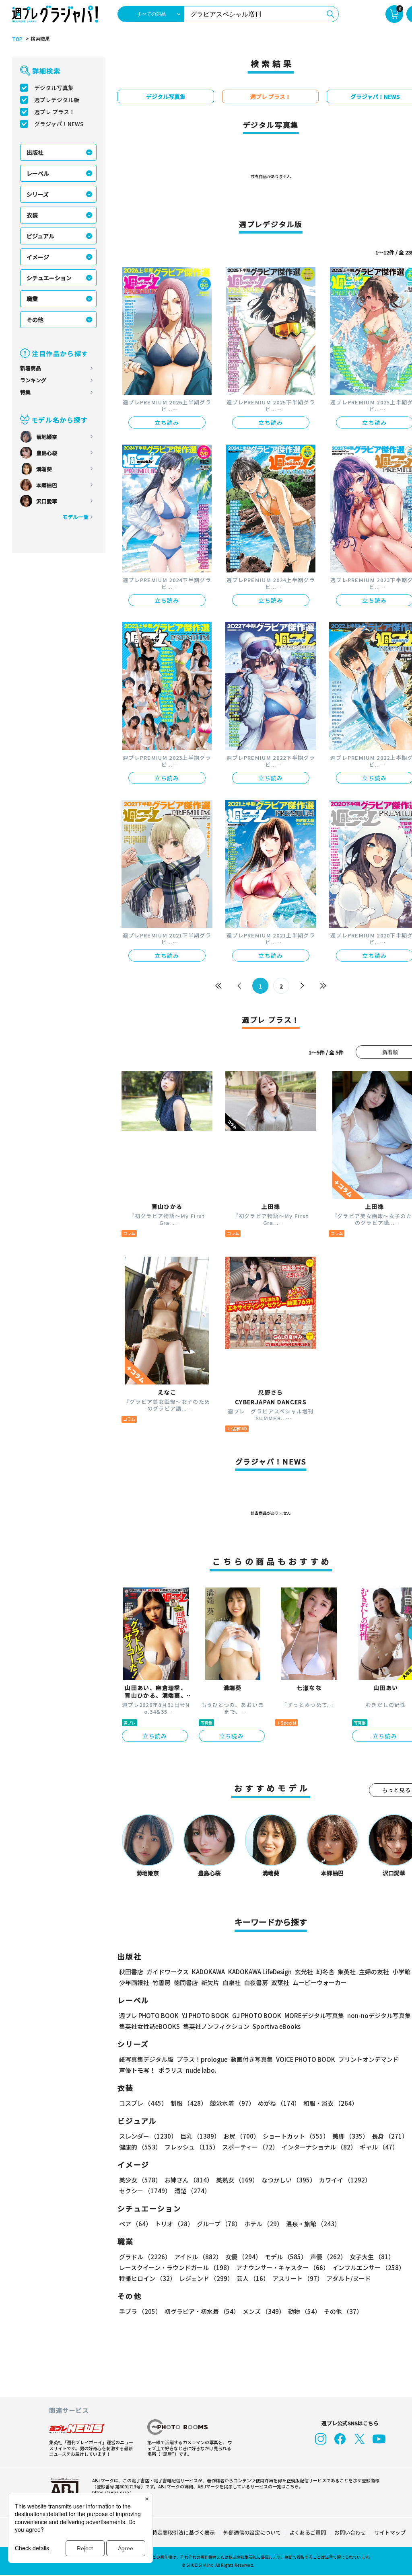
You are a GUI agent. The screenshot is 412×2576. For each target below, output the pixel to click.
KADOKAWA (208, 1972)
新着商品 (31, 368)
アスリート (298, 2278)
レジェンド (206, 2278)
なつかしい (289, 2180)
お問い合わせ (350, 2532)
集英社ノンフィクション (216, 2026)
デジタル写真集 (54, 88)
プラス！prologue (202, 2059)
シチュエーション (49, 278)
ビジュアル (40, 236)
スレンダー (148, 2136)
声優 (328, 2257)
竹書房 (162, 1982)
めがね (279, 2103)
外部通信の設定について (252, 2532)
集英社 (347, 1972)
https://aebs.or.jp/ (111, 2492)
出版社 (35, 152)
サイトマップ (390, 2532)
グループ (219, 2224)
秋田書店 (131, 1972)
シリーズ (38, 194)
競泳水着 (232, 2103)
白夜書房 (256, 1982)
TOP (17, 39)
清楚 (192, 2191)
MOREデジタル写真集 (314, 2015)
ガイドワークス (168, 1972)
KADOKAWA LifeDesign (260, 1972)
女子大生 (372, 2257)
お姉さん (189, 2180)
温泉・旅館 (313, 2224)
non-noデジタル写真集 (379, 2015)
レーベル (38, 173)
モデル (286, 2257)
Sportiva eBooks (277, 2026)
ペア (135, 2224)
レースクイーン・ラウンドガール (176, 2267)
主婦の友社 (374, 1972)
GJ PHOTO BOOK (257, 2015)
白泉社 (232, 1982)
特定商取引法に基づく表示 (183, 2532)
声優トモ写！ (137, 2070)
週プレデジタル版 (57, 100)
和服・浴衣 (331, 2103)
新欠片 (210, 1982)
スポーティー (250, 2147)
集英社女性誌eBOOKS (149, 2026)
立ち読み (167, 422)
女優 (243, 2257)
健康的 (140, 2147)
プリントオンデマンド (369, 2059)
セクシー (145, 2191)
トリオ (174, 2224)
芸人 (253, 2278)
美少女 (140, 2180)
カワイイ (345, 2180)
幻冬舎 (325, 1972)
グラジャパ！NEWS (59, 124)
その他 (35, 320)
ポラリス (171, 2070)
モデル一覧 (75, 517)
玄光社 (304, 1972)
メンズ (264, 2311)
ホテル (264, 2224)
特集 (25, 392)
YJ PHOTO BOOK (205, 2015)
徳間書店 (186, 1982)
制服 (189, 2103)
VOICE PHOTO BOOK (306, 2059)
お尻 (241, 2136)
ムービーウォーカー (320, 1982)
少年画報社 (134, 1982)
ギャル (379, 2147)
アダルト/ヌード (349, 2278)
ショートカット (296, 2136)
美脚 (350, 2136)
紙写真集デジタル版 (146, 2059)
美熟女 (237, 2180)
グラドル (145, 2257)
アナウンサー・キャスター (283, 2267)
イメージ (38, 257)
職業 (32, 299)
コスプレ (143, 2103)
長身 (390, 2136)
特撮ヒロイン (147, 2278)
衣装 (32, 215)
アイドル (198, 2257)
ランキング (33, 380)
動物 (304, 2311)
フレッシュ (192, 2147)
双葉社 (280, 1982)
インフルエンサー (369, 2267)
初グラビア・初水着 (202, 2311)
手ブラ (140, 2311)
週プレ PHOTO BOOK (149, 2015)
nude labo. (201, 2070)
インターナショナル (319, 2147)
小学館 (401, 1972)
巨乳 (200, 2136)
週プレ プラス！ (55, 112)
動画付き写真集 (252, 2059)
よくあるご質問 (308, 2532)
